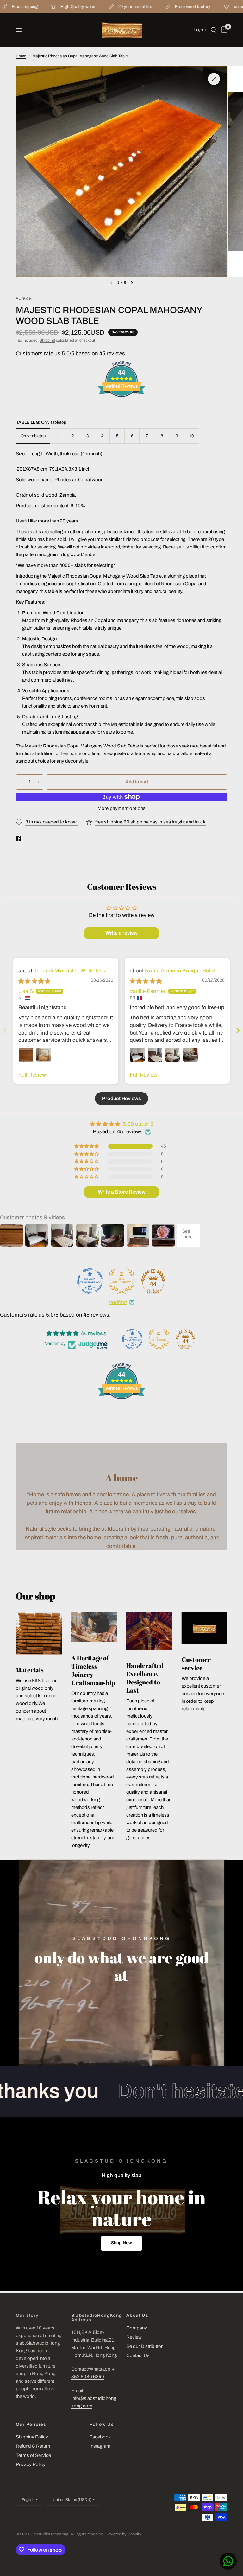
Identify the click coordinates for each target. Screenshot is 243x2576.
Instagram (100, 2446)
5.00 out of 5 (138, 1124)
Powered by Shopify (123, 2534)
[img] (34, 981)
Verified (118, 1302)
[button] (121, 2243)
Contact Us (138, 2355)
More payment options (121, 808)
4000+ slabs (73, 565)
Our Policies (31, 2425)
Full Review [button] (32, 1075)
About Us (137, 2316)
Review (134, 2337)
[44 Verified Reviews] (121, 408)
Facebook (100, 2437)
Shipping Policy (32, 2437)
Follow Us (102, 2425)
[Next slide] (238, 1031)
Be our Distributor (144, 2346)
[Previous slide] (5, 1031)
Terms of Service (33, 2455)
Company (137, 2328)
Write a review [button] (121, 933)
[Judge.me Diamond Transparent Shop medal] (90, 1281)
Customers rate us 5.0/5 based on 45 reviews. (71, 353)
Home (21, 56)
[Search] (214, 30)
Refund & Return (33, 2446)
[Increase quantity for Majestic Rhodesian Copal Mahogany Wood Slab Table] (38, 782)
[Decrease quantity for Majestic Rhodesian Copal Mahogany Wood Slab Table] (21, 782)
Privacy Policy (31, 2464)
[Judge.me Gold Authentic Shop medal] (121, 1281)
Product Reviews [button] (121, 1098)
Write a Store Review (122, 1192)
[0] (223, 30)
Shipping (47, 340)
